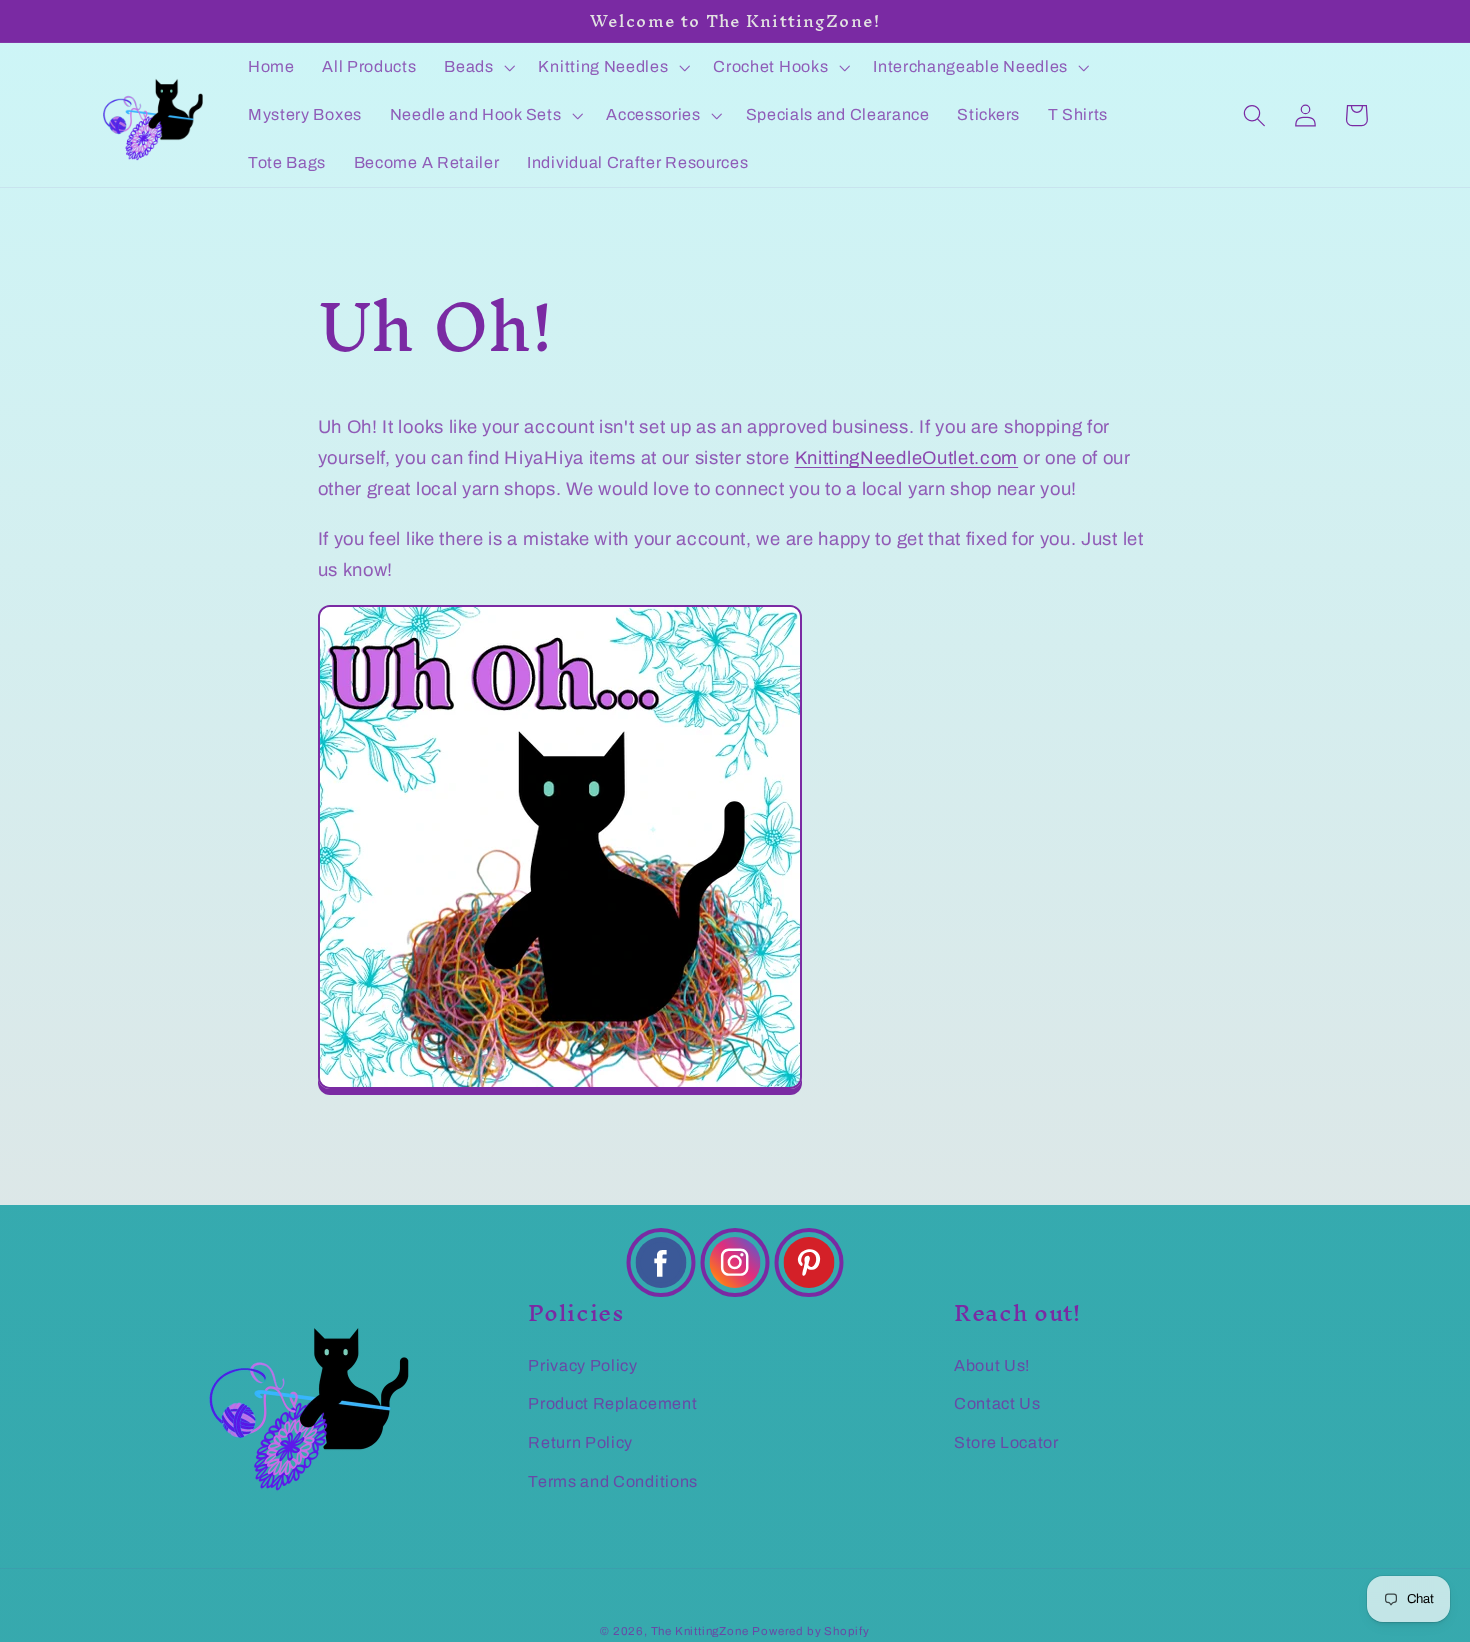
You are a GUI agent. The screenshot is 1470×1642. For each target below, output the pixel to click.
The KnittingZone (700, 1631)
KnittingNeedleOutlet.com (907, 458)
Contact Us (997, 1403)
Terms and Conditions (613, 1481)
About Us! (992, 1365)
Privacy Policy (583, 1365)
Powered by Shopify (811, 1631)
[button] (477, 67)
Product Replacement (612, 1403)
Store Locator (1006, 1442)
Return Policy (580, 1442)
